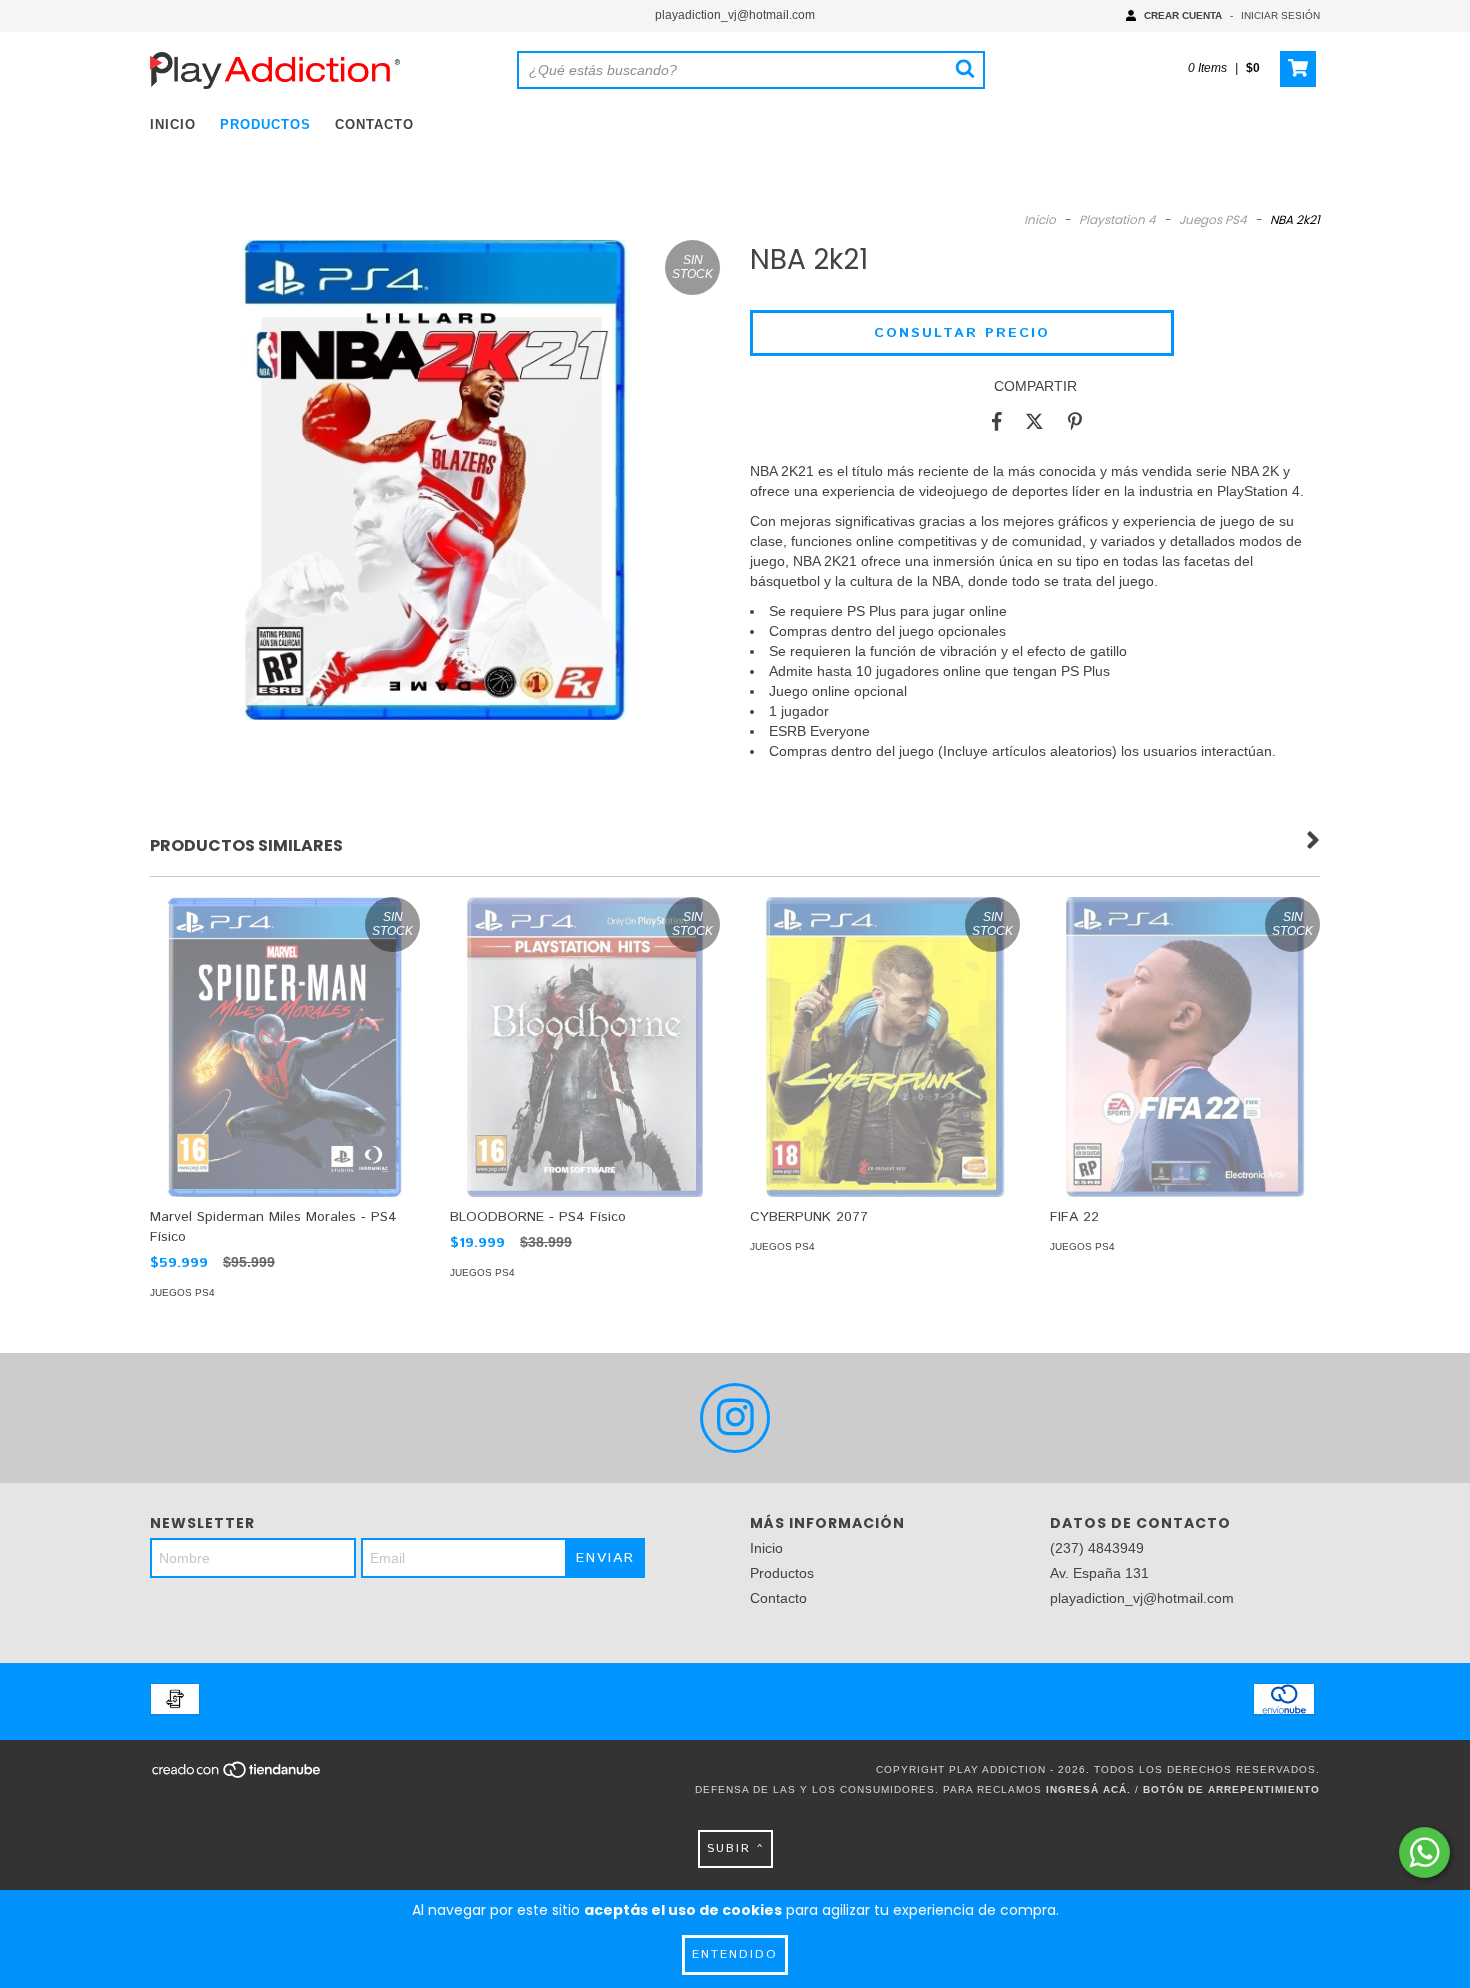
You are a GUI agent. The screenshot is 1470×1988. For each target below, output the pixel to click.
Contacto (374, 124)
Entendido (735, 1954)
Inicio (173, 124)
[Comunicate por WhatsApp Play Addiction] (1424, 1852)
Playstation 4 (1117, 219)
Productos (265, 124)
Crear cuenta (1183, 15)
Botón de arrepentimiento (1231, 1789)
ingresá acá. (1088, 1789)
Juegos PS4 (1213, 219)
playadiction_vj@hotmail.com (735, 15)
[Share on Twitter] (1034, 421)
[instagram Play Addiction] (735, 1418)
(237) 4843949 (1097, 1548)
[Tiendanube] (237, 1775)
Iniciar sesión (1280, 15)
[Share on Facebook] (997, 421)
